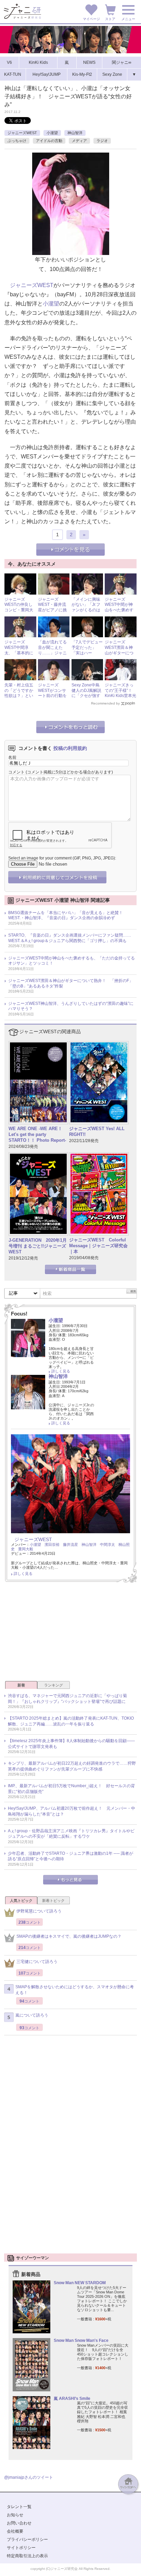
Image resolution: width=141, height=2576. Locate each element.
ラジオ (102, 141)
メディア (79, 141)
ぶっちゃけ (17, 141)
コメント (16, 772)
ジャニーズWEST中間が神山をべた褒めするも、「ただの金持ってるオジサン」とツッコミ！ (72, 961)
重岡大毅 (26, 1549)
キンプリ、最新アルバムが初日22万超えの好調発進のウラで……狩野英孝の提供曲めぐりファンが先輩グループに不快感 (72, 1766)
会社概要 (15, 2531)
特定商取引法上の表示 (27, 2556)
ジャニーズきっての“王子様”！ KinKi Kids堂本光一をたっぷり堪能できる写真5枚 (120, 696)
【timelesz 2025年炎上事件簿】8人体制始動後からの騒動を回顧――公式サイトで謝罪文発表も (71, 1744)
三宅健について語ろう (37, 1962)
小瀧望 (52, 133)
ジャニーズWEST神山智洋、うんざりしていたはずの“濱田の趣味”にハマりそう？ (71, 1006)
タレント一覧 (19, 2507)
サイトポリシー (21, 2548)
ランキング (54, 1685)
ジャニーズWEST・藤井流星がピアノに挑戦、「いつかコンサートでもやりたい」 (52, 613)
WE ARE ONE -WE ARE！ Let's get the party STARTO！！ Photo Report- (37, 1134)
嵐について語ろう (32, 2015)
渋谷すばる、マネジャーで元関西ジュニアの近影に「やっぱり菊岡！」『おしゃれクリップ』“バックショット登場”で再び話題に (67, 1699)
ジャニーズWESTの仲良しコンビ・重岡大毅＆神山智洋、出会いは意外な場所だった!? (19, 613)
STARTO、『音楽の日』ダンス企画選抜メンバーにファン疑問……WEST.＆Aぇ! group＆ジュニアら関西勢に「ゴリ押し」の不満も (70, 938)
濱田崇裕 (52, 1545)
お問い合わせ (19, 2523)
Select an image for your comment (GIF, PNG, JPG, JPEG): (62, 858)
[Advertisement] (70, 1634)
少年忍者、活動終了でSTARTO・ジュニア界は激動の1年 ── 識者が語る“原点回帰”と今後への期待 (70, 1856)
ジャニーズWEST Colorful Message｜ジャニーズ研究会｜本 (98, 1246)
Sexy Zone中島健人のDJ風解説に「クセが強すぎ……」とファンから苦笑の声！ (86, 698)
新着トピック (53, 1901)
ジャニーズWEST (22, 133)
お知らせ (15, 2515)
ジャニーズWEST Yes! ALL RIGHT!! (97, 1132)
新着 (21, 1685)
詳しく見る (61, 1371)
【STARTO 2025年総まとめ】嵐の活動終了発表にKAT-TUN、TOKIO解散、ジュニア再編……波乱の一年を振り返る (71, 1721)
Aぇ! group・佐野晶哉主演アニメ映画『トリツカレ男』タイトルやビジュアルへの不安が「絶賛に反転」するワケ (71, 1834)
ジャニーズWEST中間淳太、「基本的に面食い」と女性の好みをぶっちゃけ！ (19, 655)
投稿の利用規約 (70, 748)
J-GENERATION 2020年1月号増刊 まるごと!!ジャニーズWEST (38, 1246)
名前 (12, 757)
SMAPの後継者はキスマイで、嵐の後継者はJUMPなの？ (69, 1936)
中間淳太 (107, 1545)
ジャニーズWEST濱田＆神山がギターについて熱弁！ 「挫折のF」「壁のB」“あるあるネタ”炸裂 (71, 983)
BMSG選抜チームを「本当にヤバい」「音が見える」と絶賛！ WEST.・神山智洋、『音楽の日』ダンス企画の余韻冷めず (68, 915)
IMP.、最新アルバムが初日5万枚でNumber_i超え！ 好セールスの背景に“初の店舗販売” (71, 1789)
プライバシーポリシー (27, 2539)
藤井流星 (70, 1545)
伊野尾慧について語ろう (39, 1911)
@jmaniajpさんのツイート (29, 2477)
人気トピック (21, 1901)
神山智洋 (75, 133)
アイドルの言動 (49, 141)
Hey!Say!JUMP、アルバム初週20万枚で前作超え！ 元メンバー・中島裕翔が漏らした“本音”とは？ (72, 1811)
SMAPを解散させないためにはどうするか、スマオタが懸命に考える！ (75, 1990)
